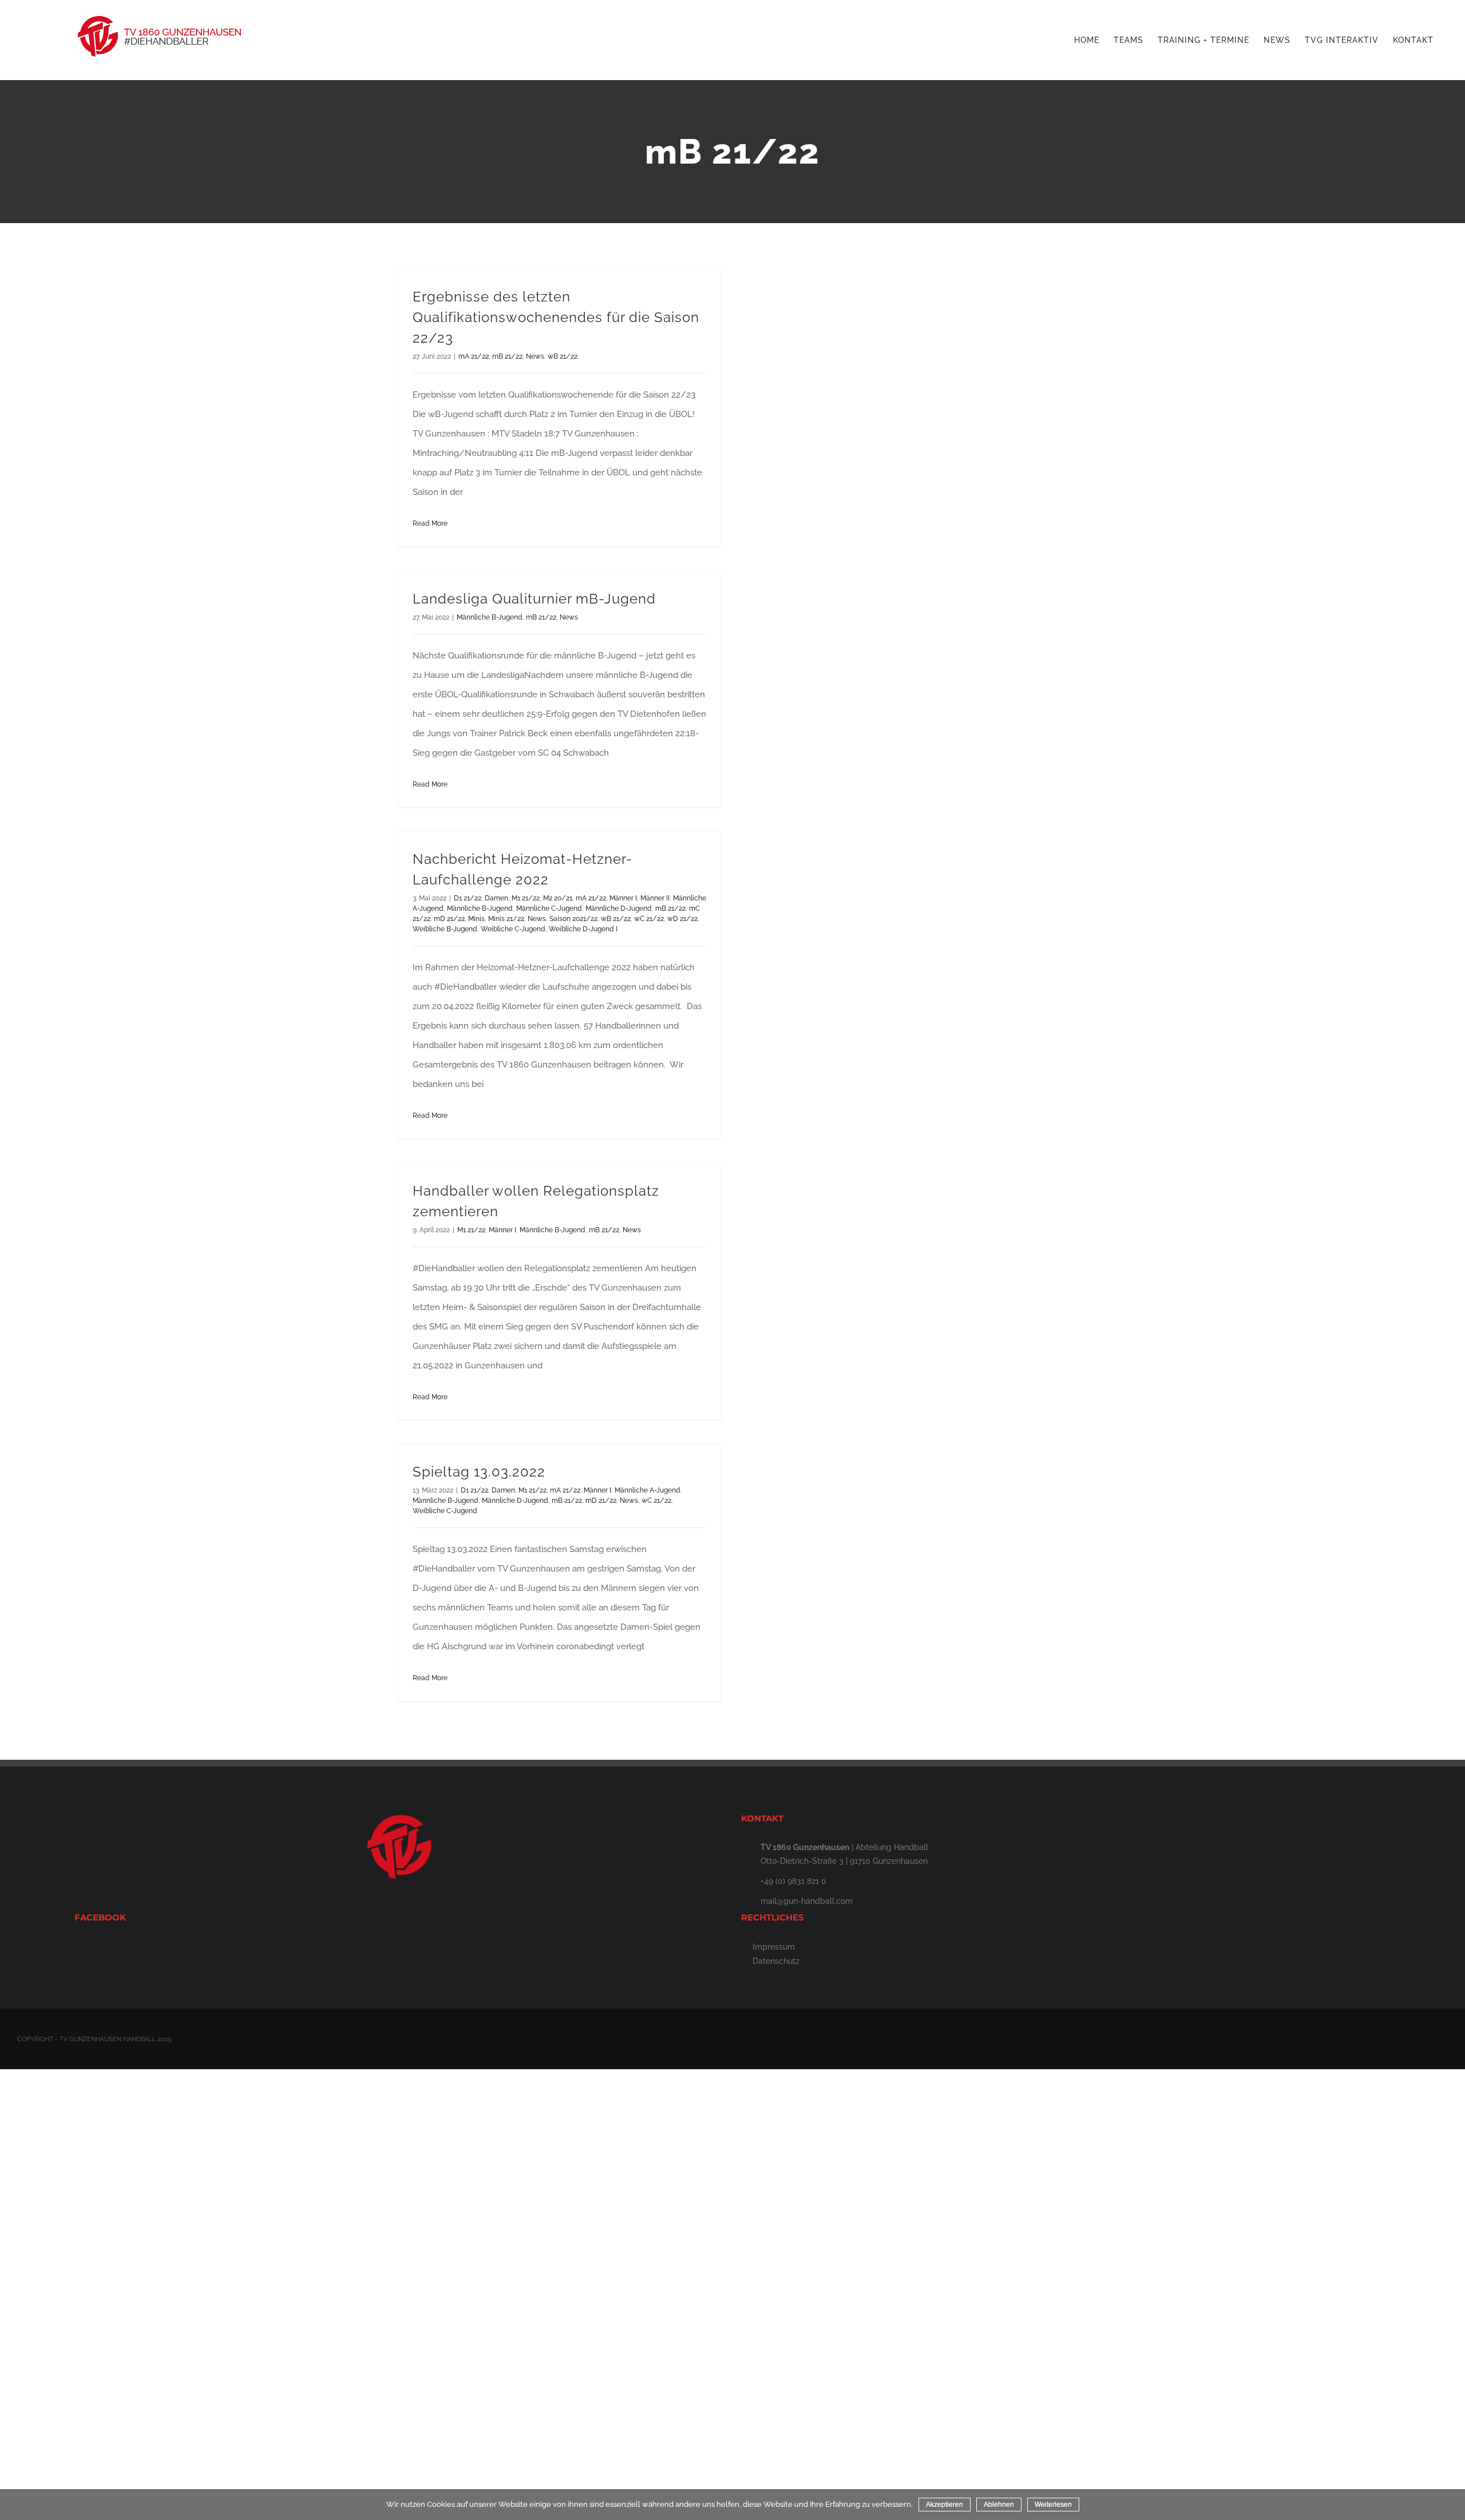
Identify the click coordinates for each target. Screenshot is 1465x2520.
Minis (476, 919)
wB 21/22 (563, 356)
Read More (430, 523)
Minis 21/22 (506, 919)
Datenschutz (776, 1961)
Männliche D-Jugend (619, 908)
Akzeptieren (945, 2505)
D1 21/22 (468, 898)
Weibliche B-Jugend (445, 929)
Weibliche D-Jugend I (583, 929)
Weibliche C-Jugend (513, 929)
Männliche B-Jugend (490, 617)
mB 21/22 (507, 356)
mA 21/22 (474, 356)
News (535, 356)
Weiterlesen (1053, 2505)
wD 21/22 (682, 919)
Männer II (655, 898)
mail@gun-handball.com (807, 1901)
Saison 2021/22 (573, 919)
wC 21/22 (649, 919)
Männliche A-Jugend (648, 1490)
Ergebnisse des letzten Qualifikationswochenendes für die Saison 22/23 (556, 317)
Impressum (774, 1947)
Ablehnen (999, 2505)
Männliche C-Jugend (549, 908)
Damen (496, 898)
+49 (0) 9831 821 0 (793, 1881)
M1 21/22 (526, 898)
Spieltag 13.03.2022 (479, 1472)
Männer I (623, 898)
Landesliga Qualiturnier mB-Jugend (534, 599)
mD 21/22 (449, 919)
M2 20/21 (558, 898)
